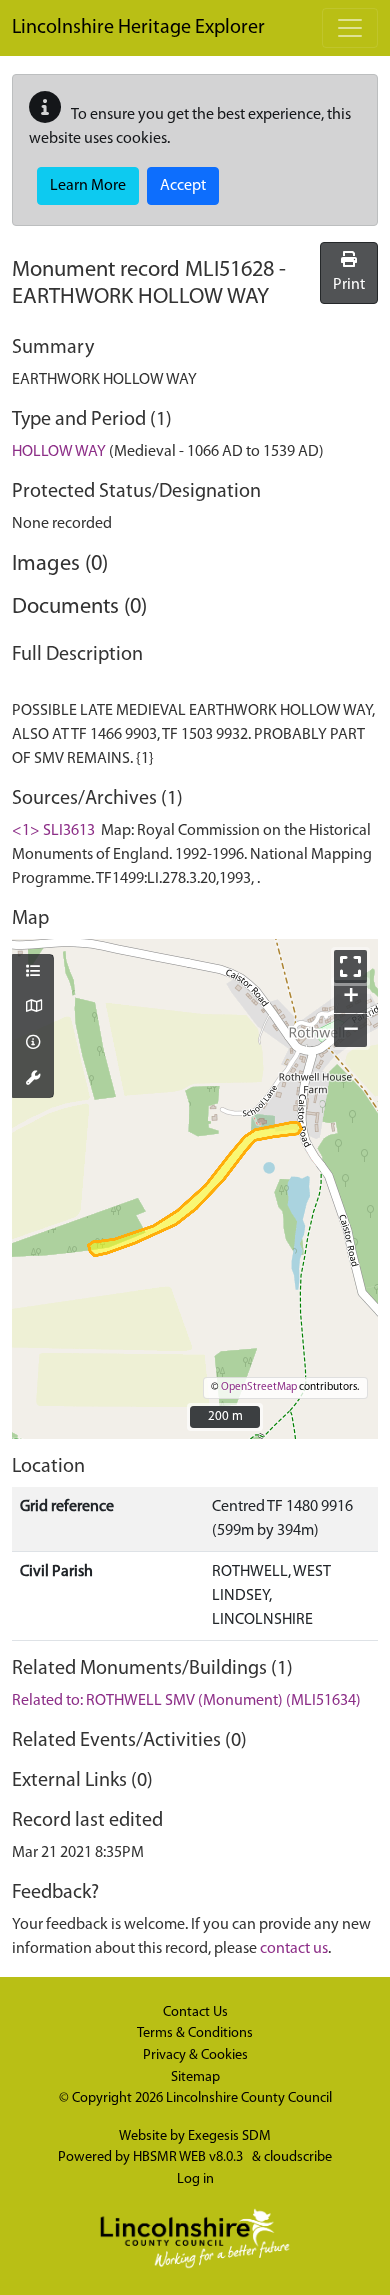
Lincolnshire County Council (249, 2098)
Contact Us (195, 2012)
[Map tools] (33, 1080)
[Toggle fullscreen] (350, 966)
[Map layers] (33, 973)
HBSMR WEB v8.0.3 (189, 2157)
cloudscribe (298, 2157)
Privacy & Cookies (195, 2055)
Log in (195, 2179)
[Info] (33, 1044)
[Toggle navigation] (350, 28)
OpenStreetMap (259, 1387)
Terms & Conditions (195, 2033)
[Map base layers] (33, 1008)
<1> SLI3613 (53, 831)
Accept (183, 186)
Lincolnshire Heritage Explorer (138, 28)
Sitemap (195, 2077)
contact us (294, 1949)
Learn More (88, 186)
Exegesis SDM (229, 2136)
